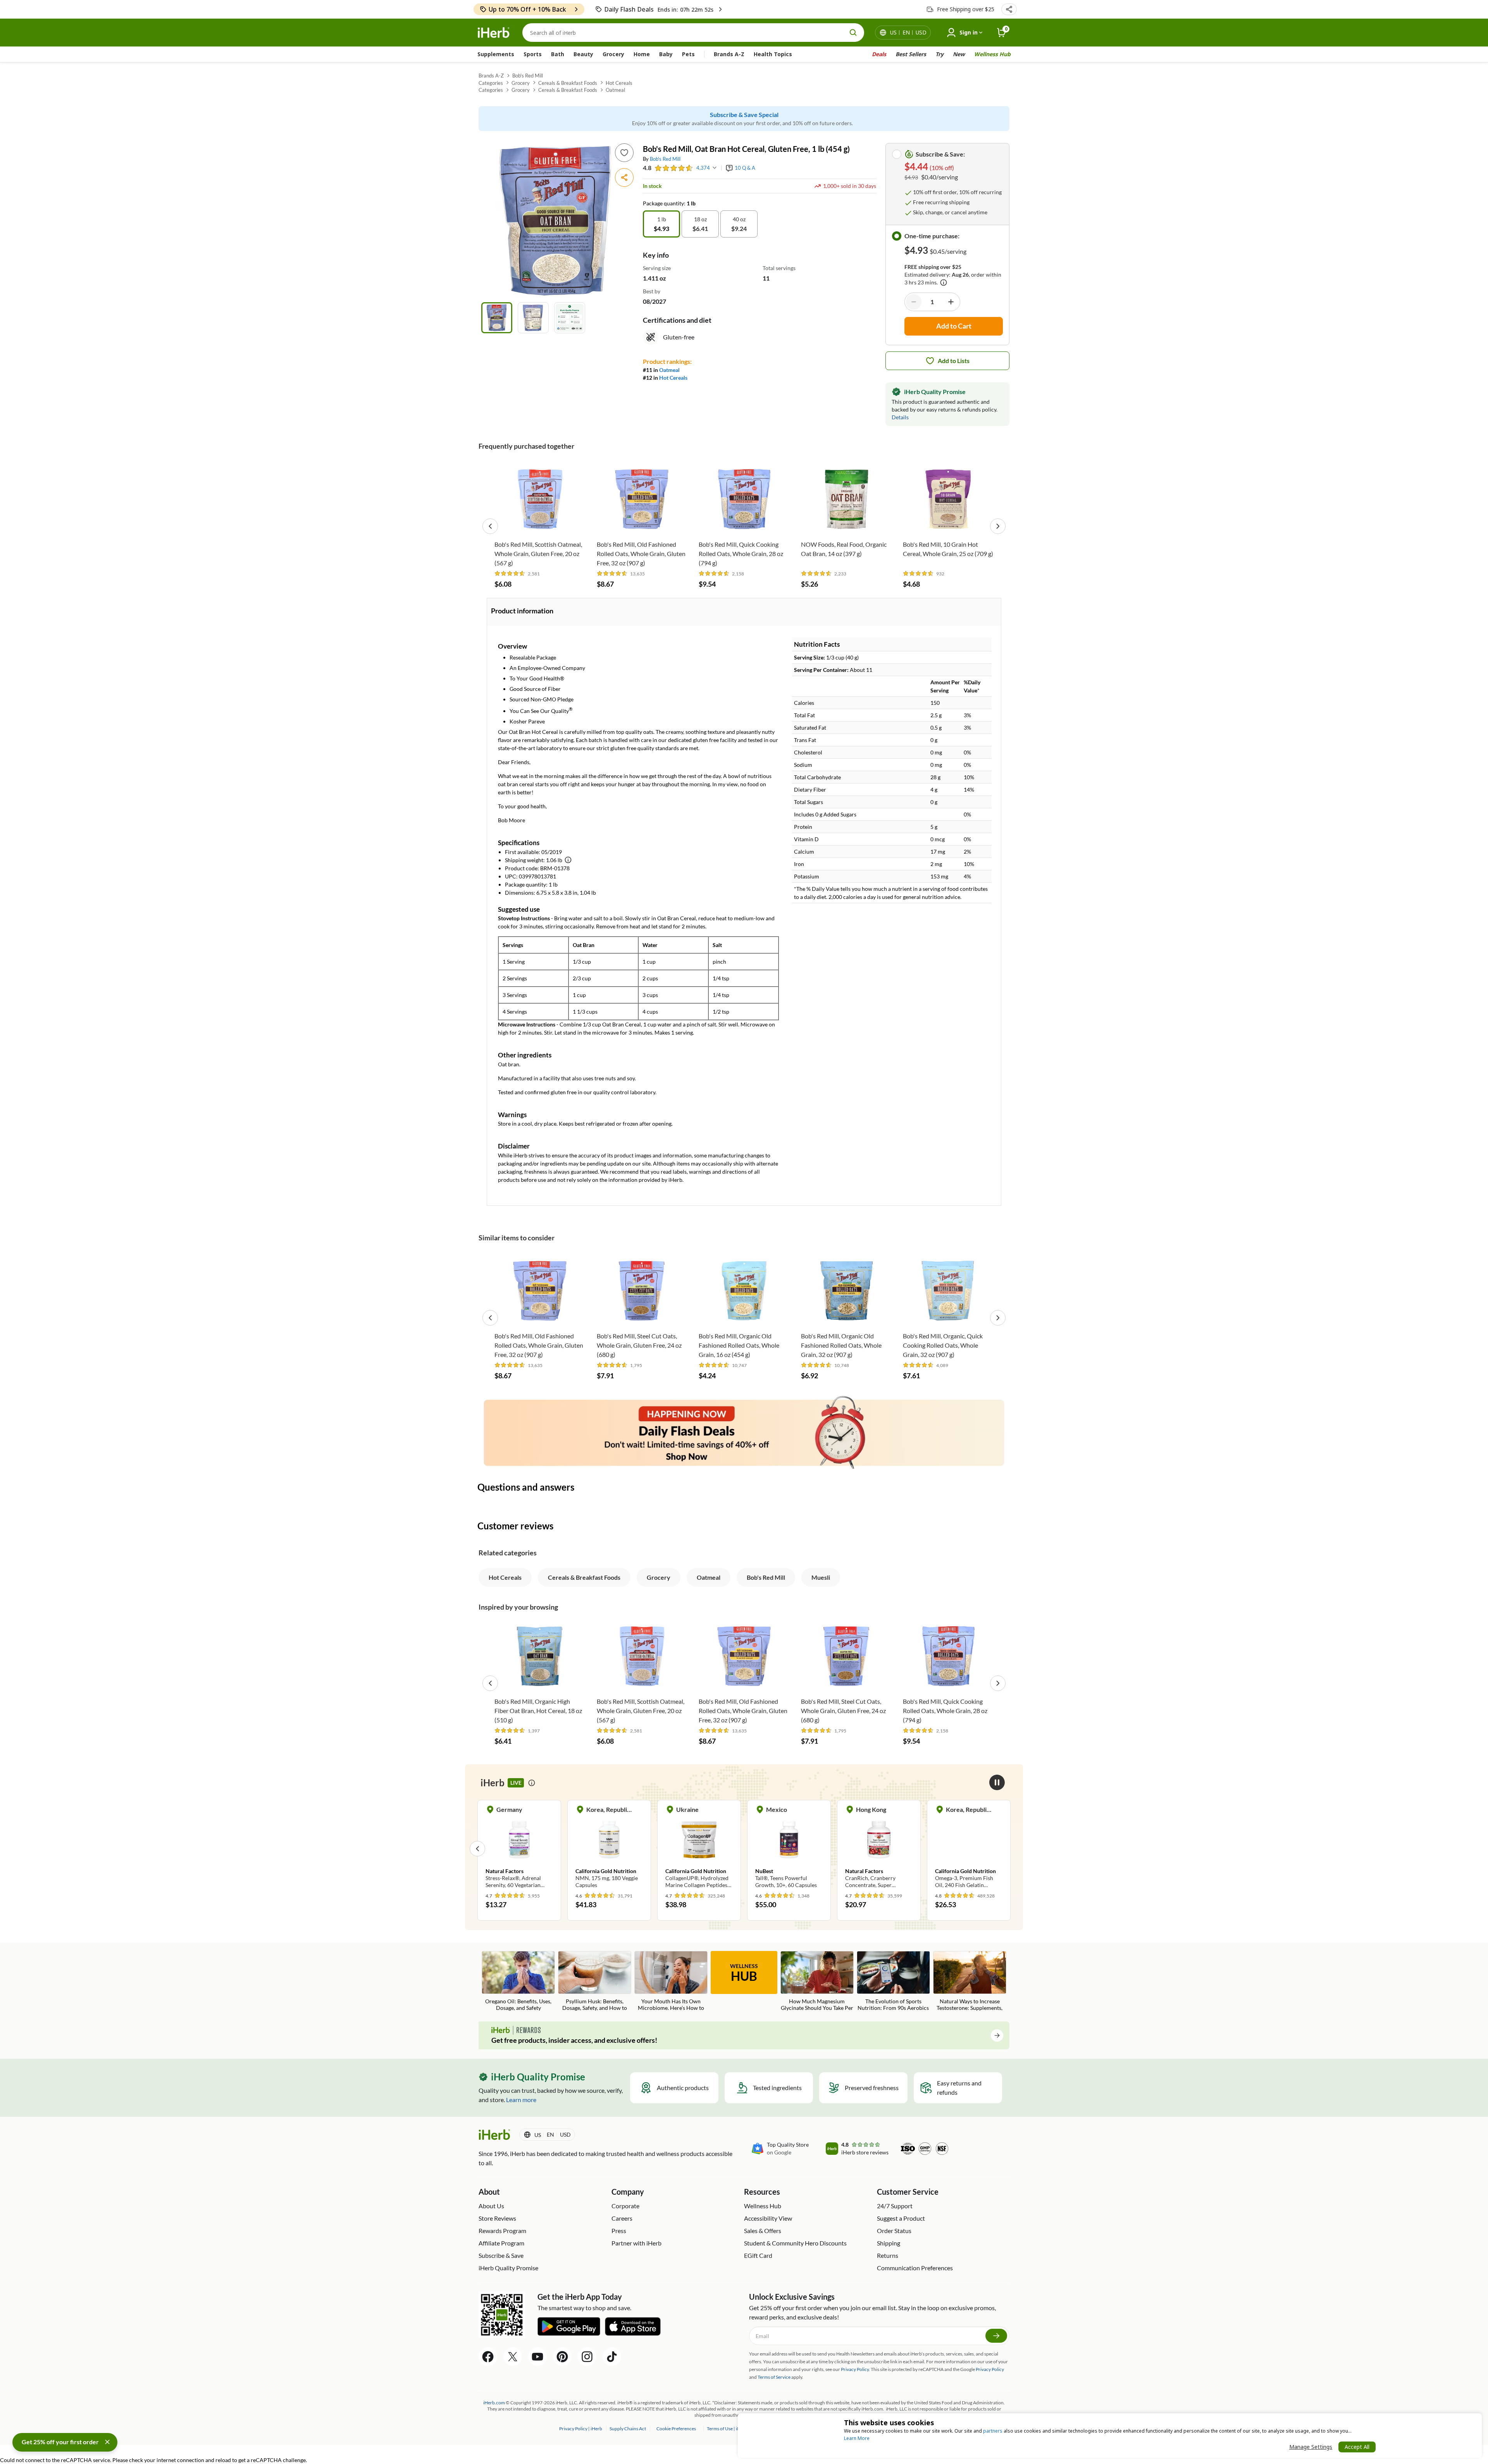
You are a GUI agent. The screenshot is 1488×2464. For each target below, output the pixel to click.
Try (939, 54)
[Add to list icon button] (624, 153)
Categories (491, 83)
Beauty (583, 54)
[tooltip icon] (532, 1783)
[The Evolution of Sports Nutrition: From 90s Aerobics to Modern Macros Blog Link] (893, 1982)
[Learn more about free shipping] (944, 282)
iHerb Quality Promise (508, 2268)
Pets (688, 54)
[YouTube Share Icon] (537, 2357)
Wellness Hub (992, 54)
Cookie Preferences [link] (676, 2429)
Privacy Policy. (855, 2369)
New (959, 54)
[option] (661, 224)
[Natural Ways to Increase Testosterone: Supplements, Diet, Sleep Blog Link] (970, 1982)
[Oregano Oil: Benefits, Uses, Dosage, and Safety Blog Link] (518, 1982)
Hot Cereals (619, 83)
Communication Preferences (915, 2268)
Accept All (1357, 2447)
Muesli (821, 1577)
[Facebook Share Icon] (488, 2357)
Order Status (894, 2231)
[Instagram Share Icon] (587, 2357)
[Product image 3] (570, 318)
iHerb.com (494, 2403)
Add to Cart (540, 524)
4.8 (647, 168)
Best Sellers (911, 54)
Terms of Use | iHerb (728, 2429)
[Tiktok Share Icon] (612, 2357)
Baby (666, 54)
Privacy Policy (990, 2369)
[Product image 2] (533, 318)
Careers (622, 2218)
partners (993, 2431)
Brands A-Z (729, 54)
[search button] (853, 33)
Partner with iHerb (636, 2243)
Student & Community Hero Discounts (795, 2243)
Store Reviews (497, 2218)
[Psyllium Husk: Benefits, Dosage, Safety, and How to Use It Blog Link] (595, 1982)
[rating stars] (674, 168)
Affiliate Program (501, 2243)
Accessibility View (768, 2218)
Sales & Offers (763, 2231)
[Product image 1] (497, 318)
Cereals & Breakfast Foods (568, 83)
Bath (558, 54)
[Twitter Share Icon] (513, 2357)
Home (642, 54)
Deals (879, 54)
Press (619, 2231)
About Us (491, 2206)
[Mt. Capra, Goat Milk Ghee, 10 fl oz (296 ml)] (969, 1848)
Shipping (889, 2243)
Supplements (496, 54)
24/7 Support (895, 2206)
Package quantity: (665, 203)
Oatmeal (615, 90)
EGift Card (758, 2255)
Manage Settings (1311, 2447)
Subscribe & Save (501, 2255)
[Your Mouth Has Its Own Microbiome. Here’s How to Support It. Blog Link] (671, 1982)
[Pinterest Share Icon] (562, 2357)
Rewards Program (502, 2231)
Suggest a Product (901, 2218)
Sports (533, 54)
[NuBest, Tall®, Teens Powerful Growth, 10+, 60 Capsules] (699, 1848)
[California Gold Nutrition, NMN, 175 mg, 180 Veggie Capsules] (519, 1848)
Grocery (613, 54)
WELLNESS (744, 1973)
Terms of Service (774, 2377)
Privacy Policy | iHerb (581, 2429)
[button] (1009, 9)
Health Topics (773, 54)
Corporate (625, 2206)
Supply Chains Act (628, 2429)
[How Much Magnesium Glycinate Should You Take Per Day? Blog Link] (817, 1982)
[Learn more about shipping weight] (568, 860)
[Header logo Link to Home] (494, 33)
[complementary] (676, 2429)
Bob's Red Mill (528, 76)
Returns (888, 2255)
